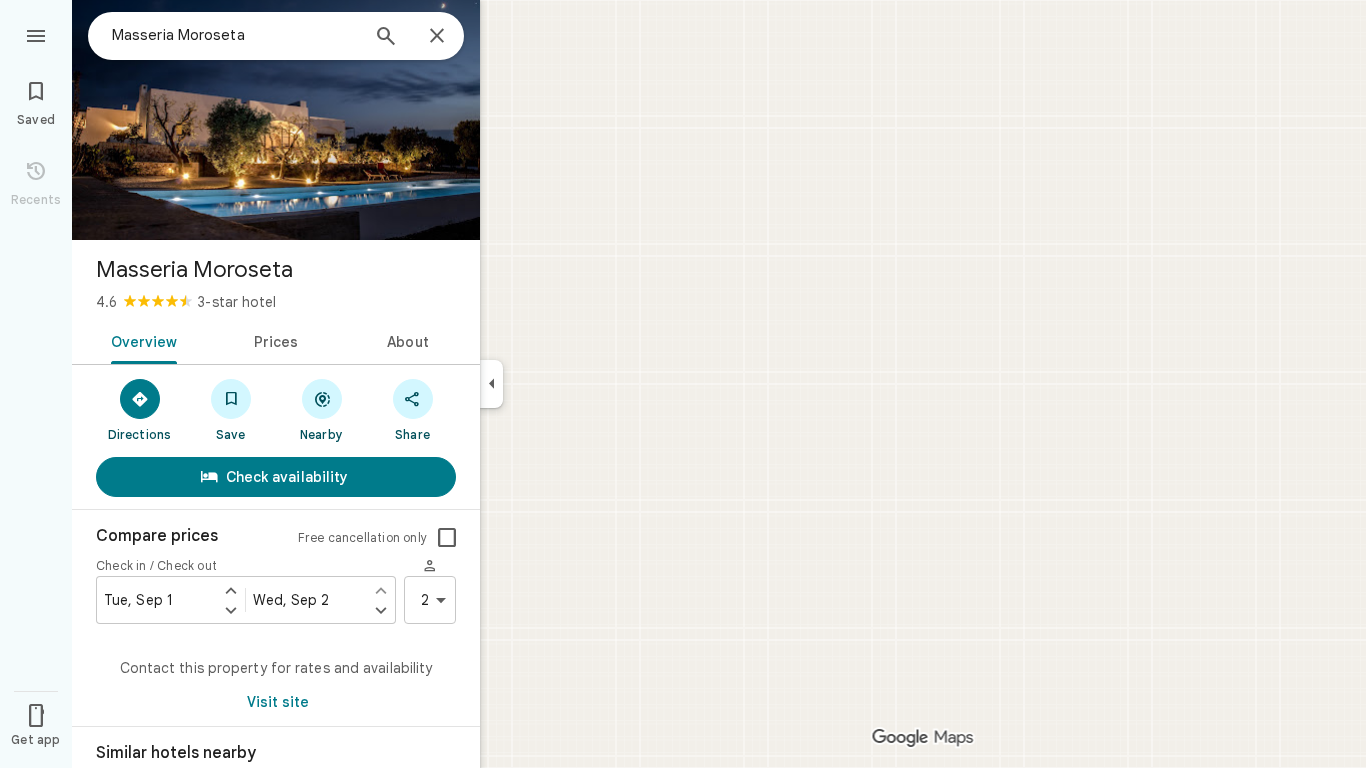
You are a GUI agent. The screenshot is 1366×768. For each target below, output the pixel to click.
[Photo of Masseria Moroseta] (276, 120)
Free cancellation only (362, 537)
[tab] (140, 340)
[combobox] (235, 35)
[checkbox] (447, 538)
